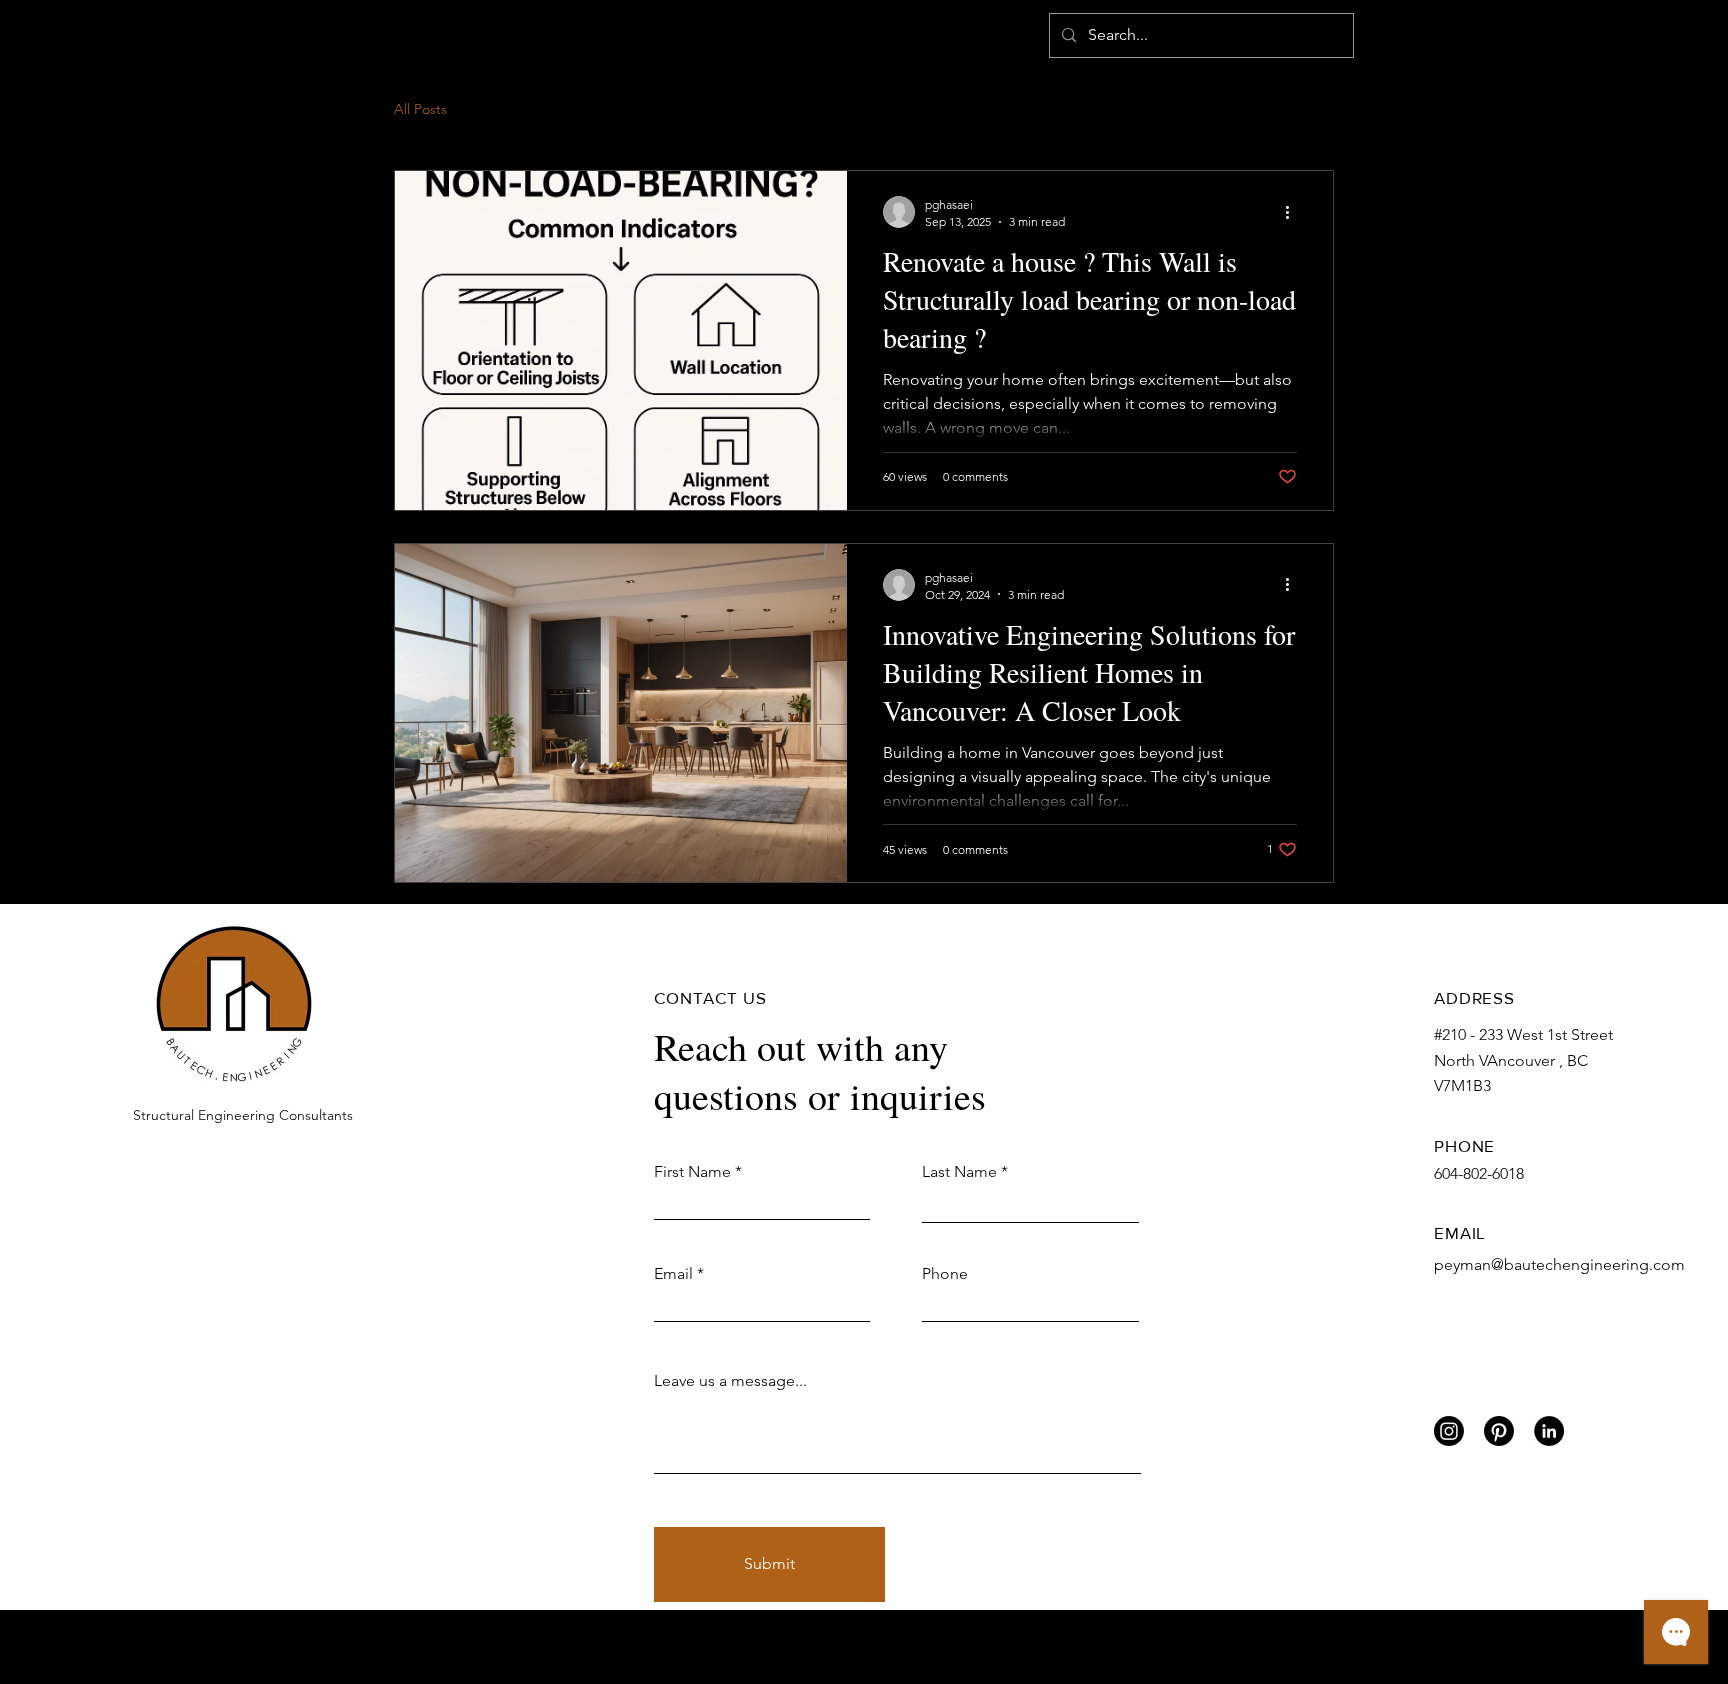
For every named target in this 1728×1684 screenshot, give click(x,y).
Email (673, 1274)
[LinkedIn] (1549, 1431)
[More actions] (1294, 212)
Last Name (959, 1172)
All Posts (420, 109)
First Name (692, 1172)
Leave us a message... (730, 1381)
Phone (945, 1274)
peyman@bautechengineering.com (1559, 1264)
